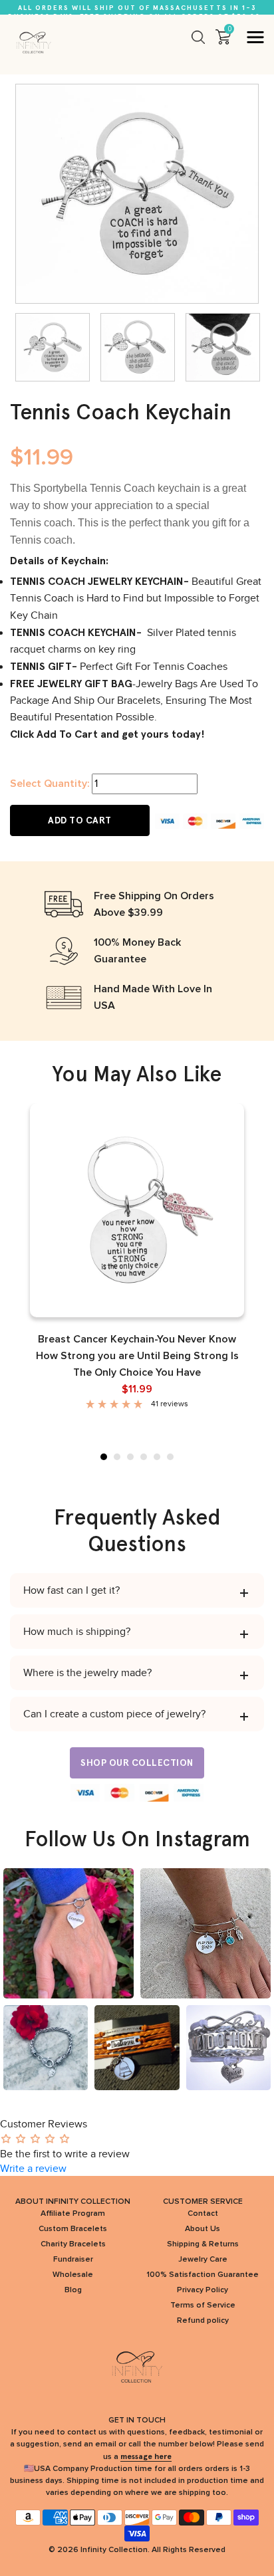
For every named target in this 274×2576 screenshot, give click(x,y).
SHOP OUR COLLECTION (137, 1763)
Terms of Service (203, 2306)
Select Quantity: (50, 784)
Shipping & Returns (203, 2244)
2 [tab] (117, 1457)
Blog (73, 2290)
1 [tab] (104, 1457)
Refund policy (203, 2321)
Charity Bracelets (73, 2244)
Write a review (33, 2169)
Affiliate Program (73, 2214)
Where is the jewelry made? (87, 1673)
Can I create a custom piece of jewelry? (114, 1714)
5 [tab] (157, 1457)
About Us (203, 2229)
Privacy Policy (203, 2290)
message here (146, 2456)
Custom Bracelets (73, 2229)
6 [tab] (170, 1457)
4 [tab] (144, 1457)
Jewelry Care (203, 2260)
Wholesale (73, 2275)
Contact (203, 2214)
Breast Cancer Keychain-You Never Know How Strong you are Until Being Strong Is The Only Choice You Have (137, 1356)
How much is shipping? (77, 1632)
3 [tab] (130, 1457)
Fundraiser (73, 2260)
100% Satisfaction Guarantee (203, 2275)
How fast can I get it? (71, 1590)
